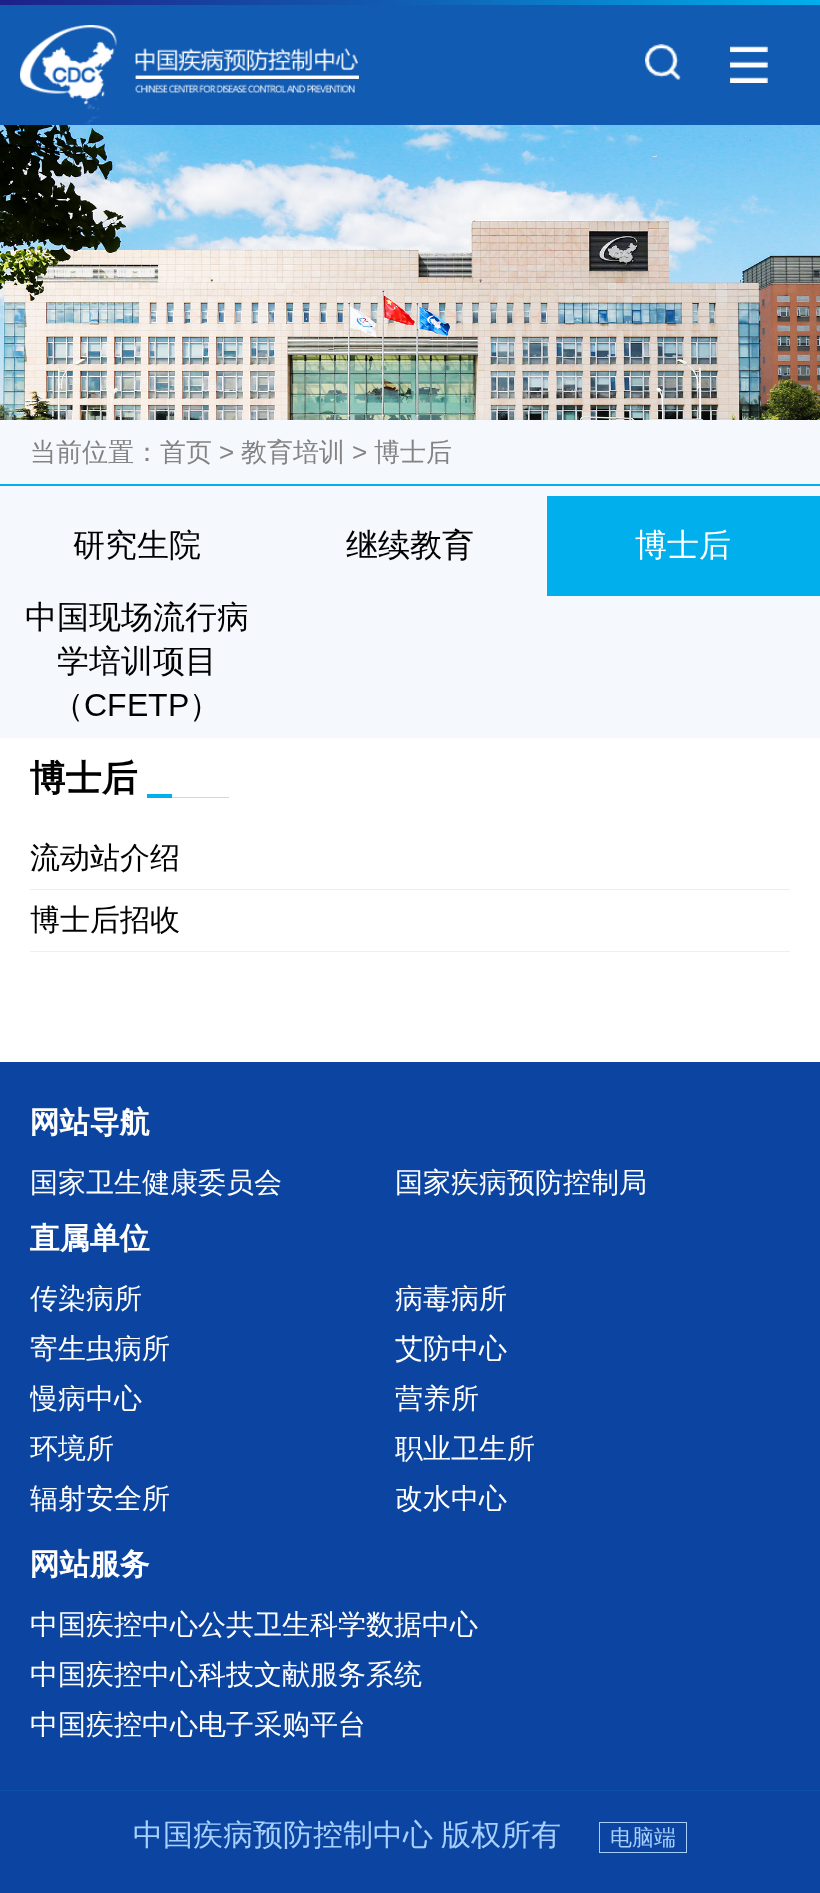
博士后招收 (105, 919)
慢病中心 (86, 1398)
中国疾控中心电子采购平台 (198, 1724)
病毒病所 (451, 1298)
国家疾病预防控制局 (521, 1182)
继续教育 (410, 545)
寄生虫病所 (100, 1348)
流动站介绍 (105, 857)
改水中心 (451, 1498)
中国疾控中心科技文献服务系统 (226, 1674)
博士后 (413, 452)
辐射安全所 (100, 1498)
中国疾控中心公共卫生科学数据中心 (254, 1624)
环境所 (72, 1448)
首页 (186, 452)
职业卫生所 (465, 1448)
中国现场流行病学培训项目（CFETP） (137, 661)
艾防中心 (451, 1348)
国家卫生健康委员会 (156, 1182)
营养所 (437, 1398)
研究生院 (137, 545)
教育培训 (293, 452)
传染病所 (86, 1298)
